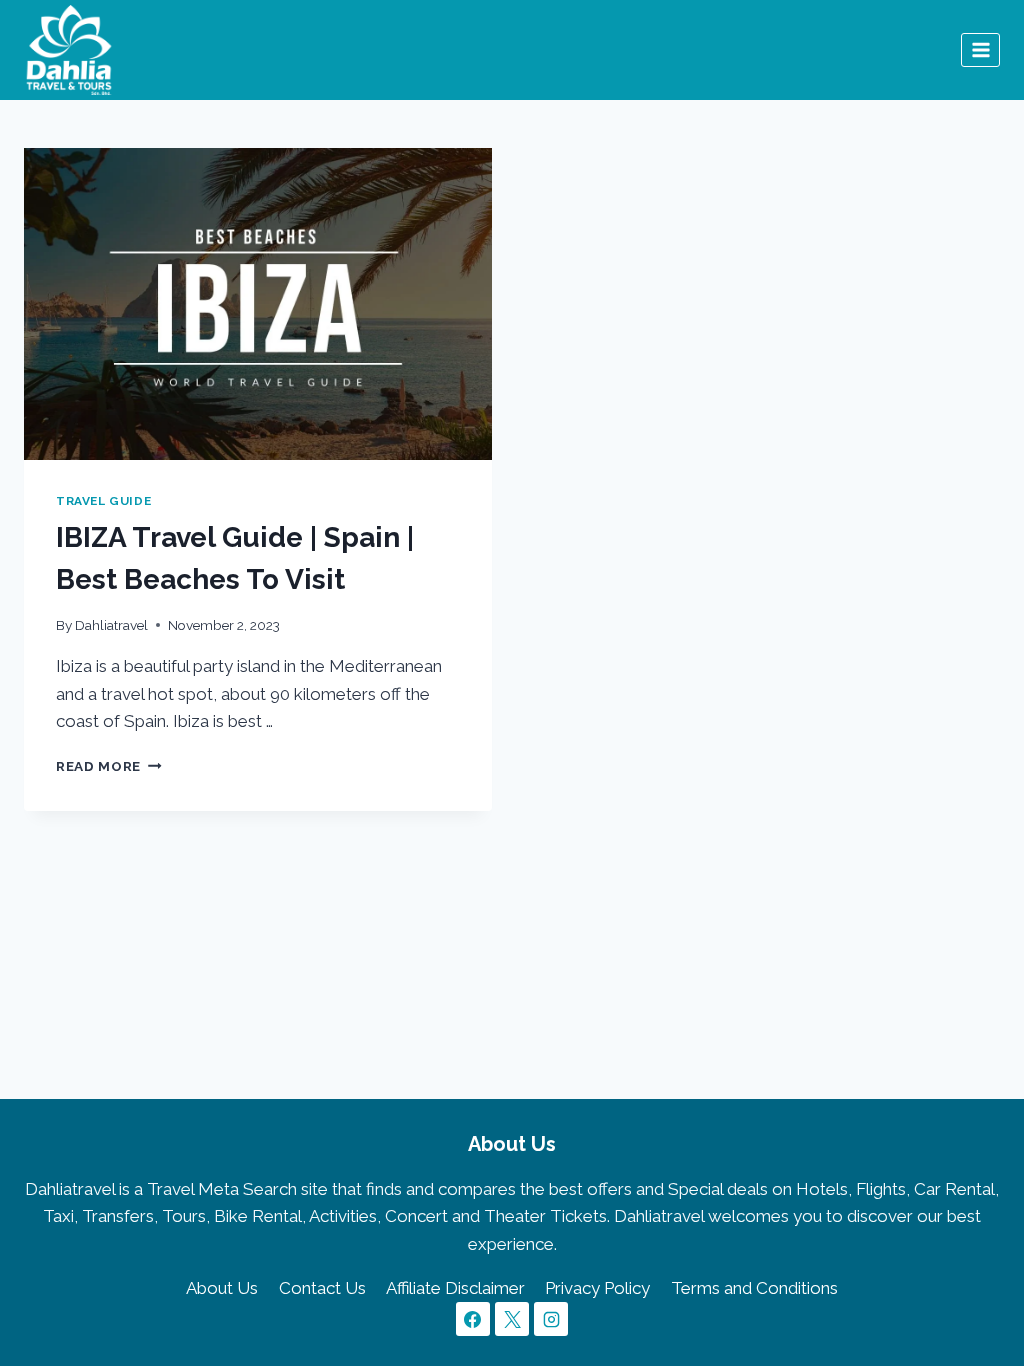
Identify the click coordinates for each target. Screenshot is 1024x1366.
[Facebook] (473, 1319)
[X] (512, 1319)
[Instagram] (551, 1319)
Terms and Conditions (754, 1288)
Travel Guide (103, 501)
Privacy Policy (597, 1288)
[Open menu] (980, 49)
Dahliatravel (111, 625)
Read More (109, 766)
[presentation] (258, 304)
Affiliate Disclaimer (455, 1288)
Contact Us (322, 1288)
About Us (222, 1288)
